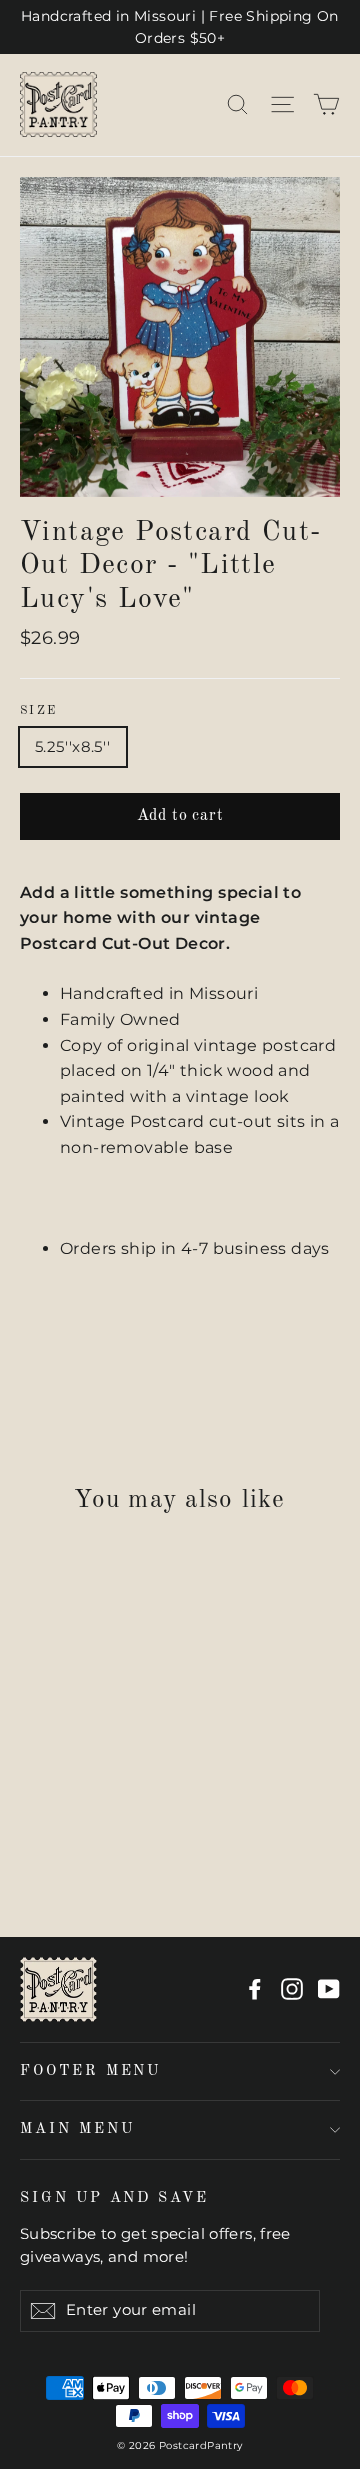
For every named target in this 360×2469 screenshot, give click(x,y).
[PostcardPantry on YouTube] (329, 1989)
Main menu (77, 2129)
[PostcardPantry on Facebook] (255, 1989)
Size (39, 711)
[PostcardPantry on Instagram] (292, 1989)
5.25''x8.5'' (73, 746)
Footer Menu (90, 2071)
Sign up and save (114, 2198)
